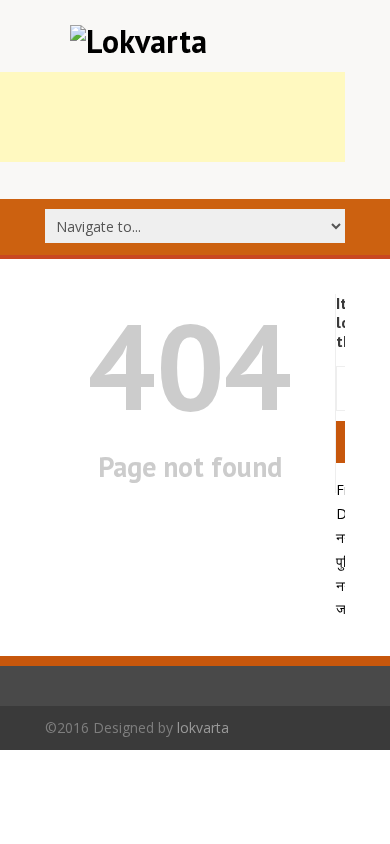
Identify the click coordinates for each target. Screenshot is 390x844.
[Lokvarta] (138, 41)
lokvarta (203, 727)
